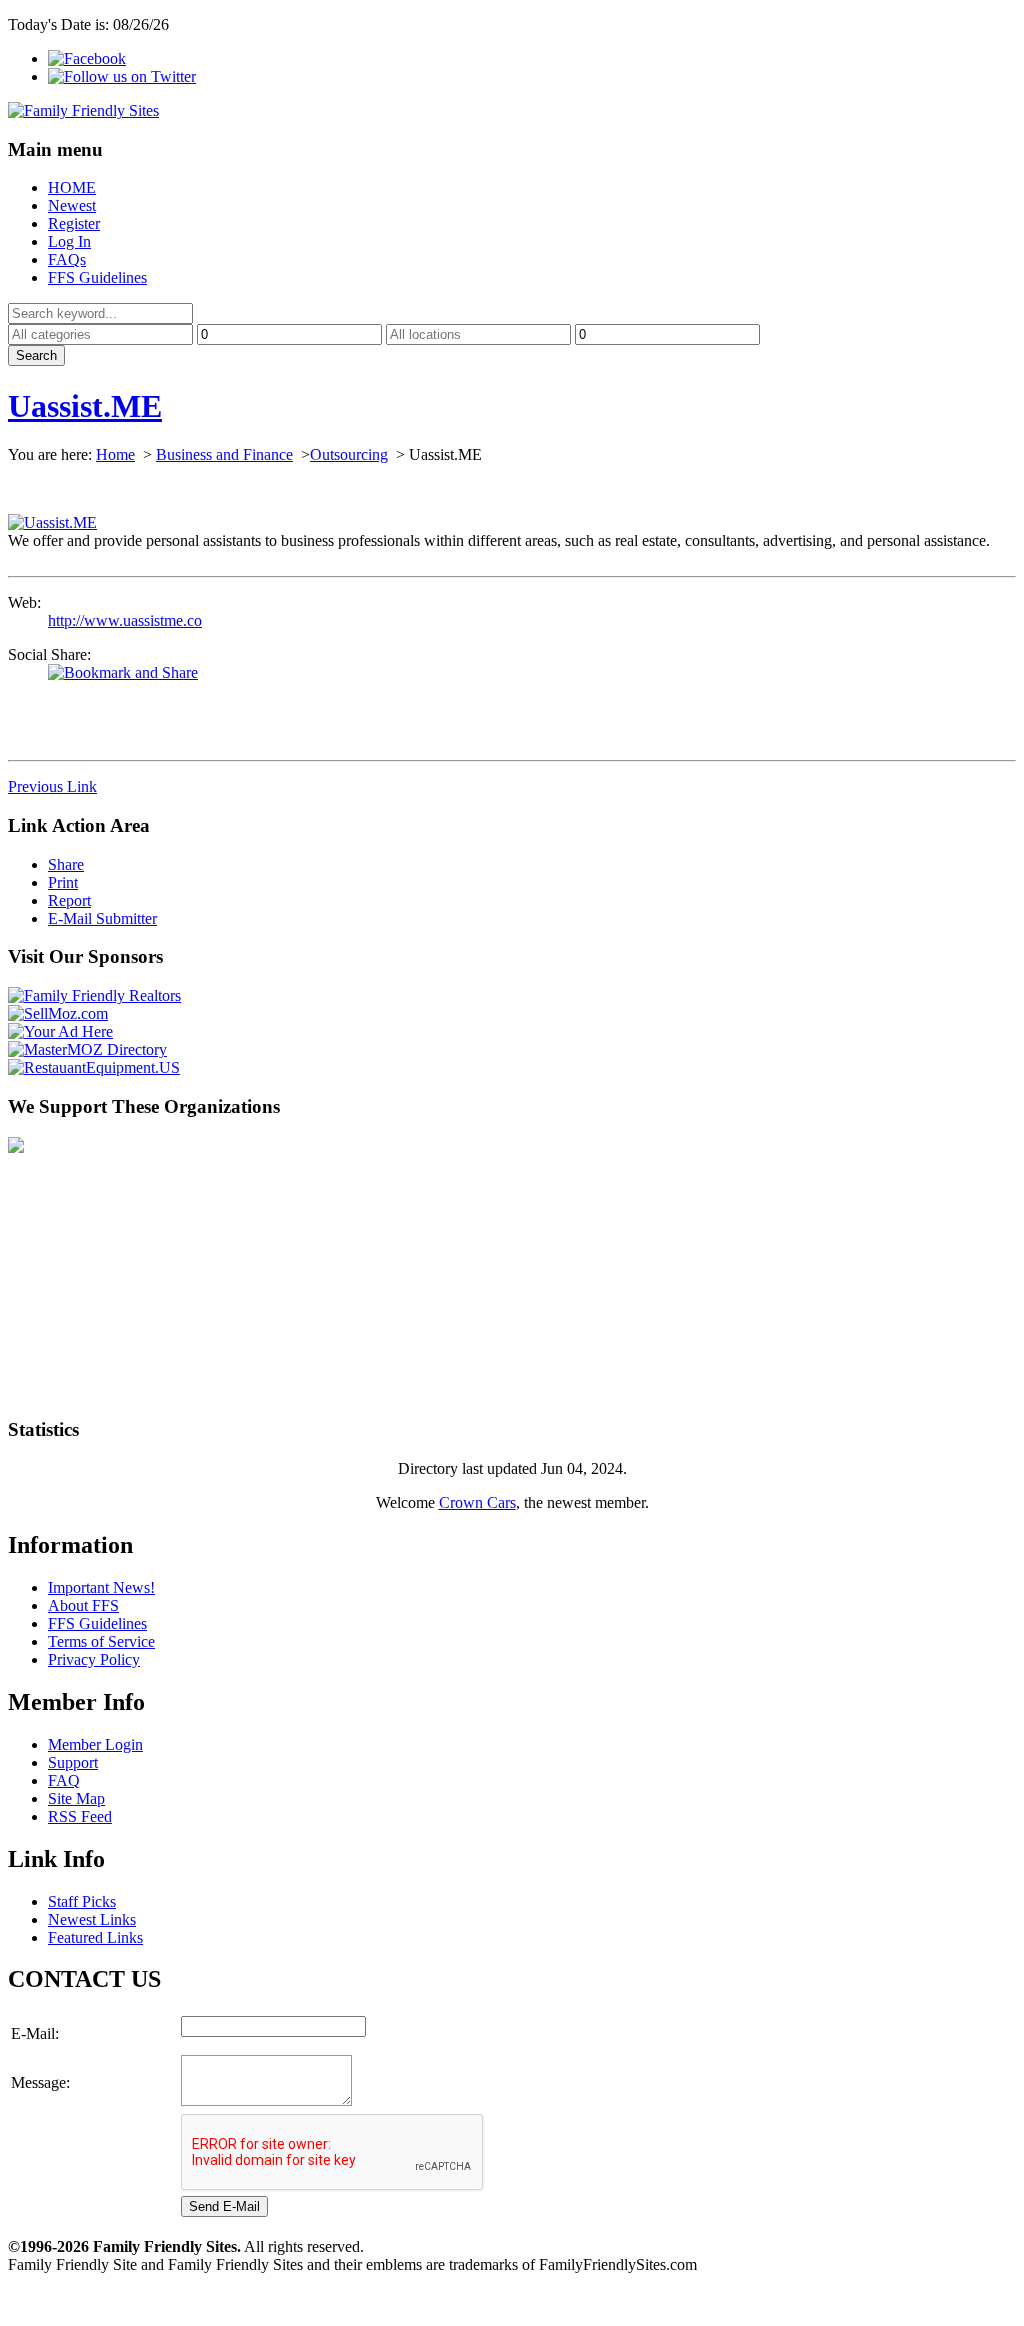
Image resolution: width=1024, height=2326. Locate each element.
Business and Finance (224, 454)
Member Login (95, 1744)
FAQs (67, 259)
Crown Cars (477, 1502)
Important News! (101, 1587)
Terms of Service (101, 1641)
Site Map (76, 1798)
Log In (69, 241)
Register (74, 223)
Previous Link (52, 786)
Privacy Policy (94, 1659)
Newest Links (92, 1919)
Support (73, 1762)
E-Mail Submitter (102, 918)
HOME (72, 187)
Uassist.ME (85, 406)
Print (63, 882)
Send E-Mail (224, 2206)
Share (66, 864)
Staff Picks (82, 1901)
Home (115, 454)
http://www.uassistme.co (125, 620)
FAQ (64, 1780)
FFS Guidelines (97, 277)
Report (69, 900)
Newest (72, 205)
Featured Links (95, 1937)
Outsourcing (349, 454)
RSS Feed (80, 1816)
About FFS (83, 1605)
